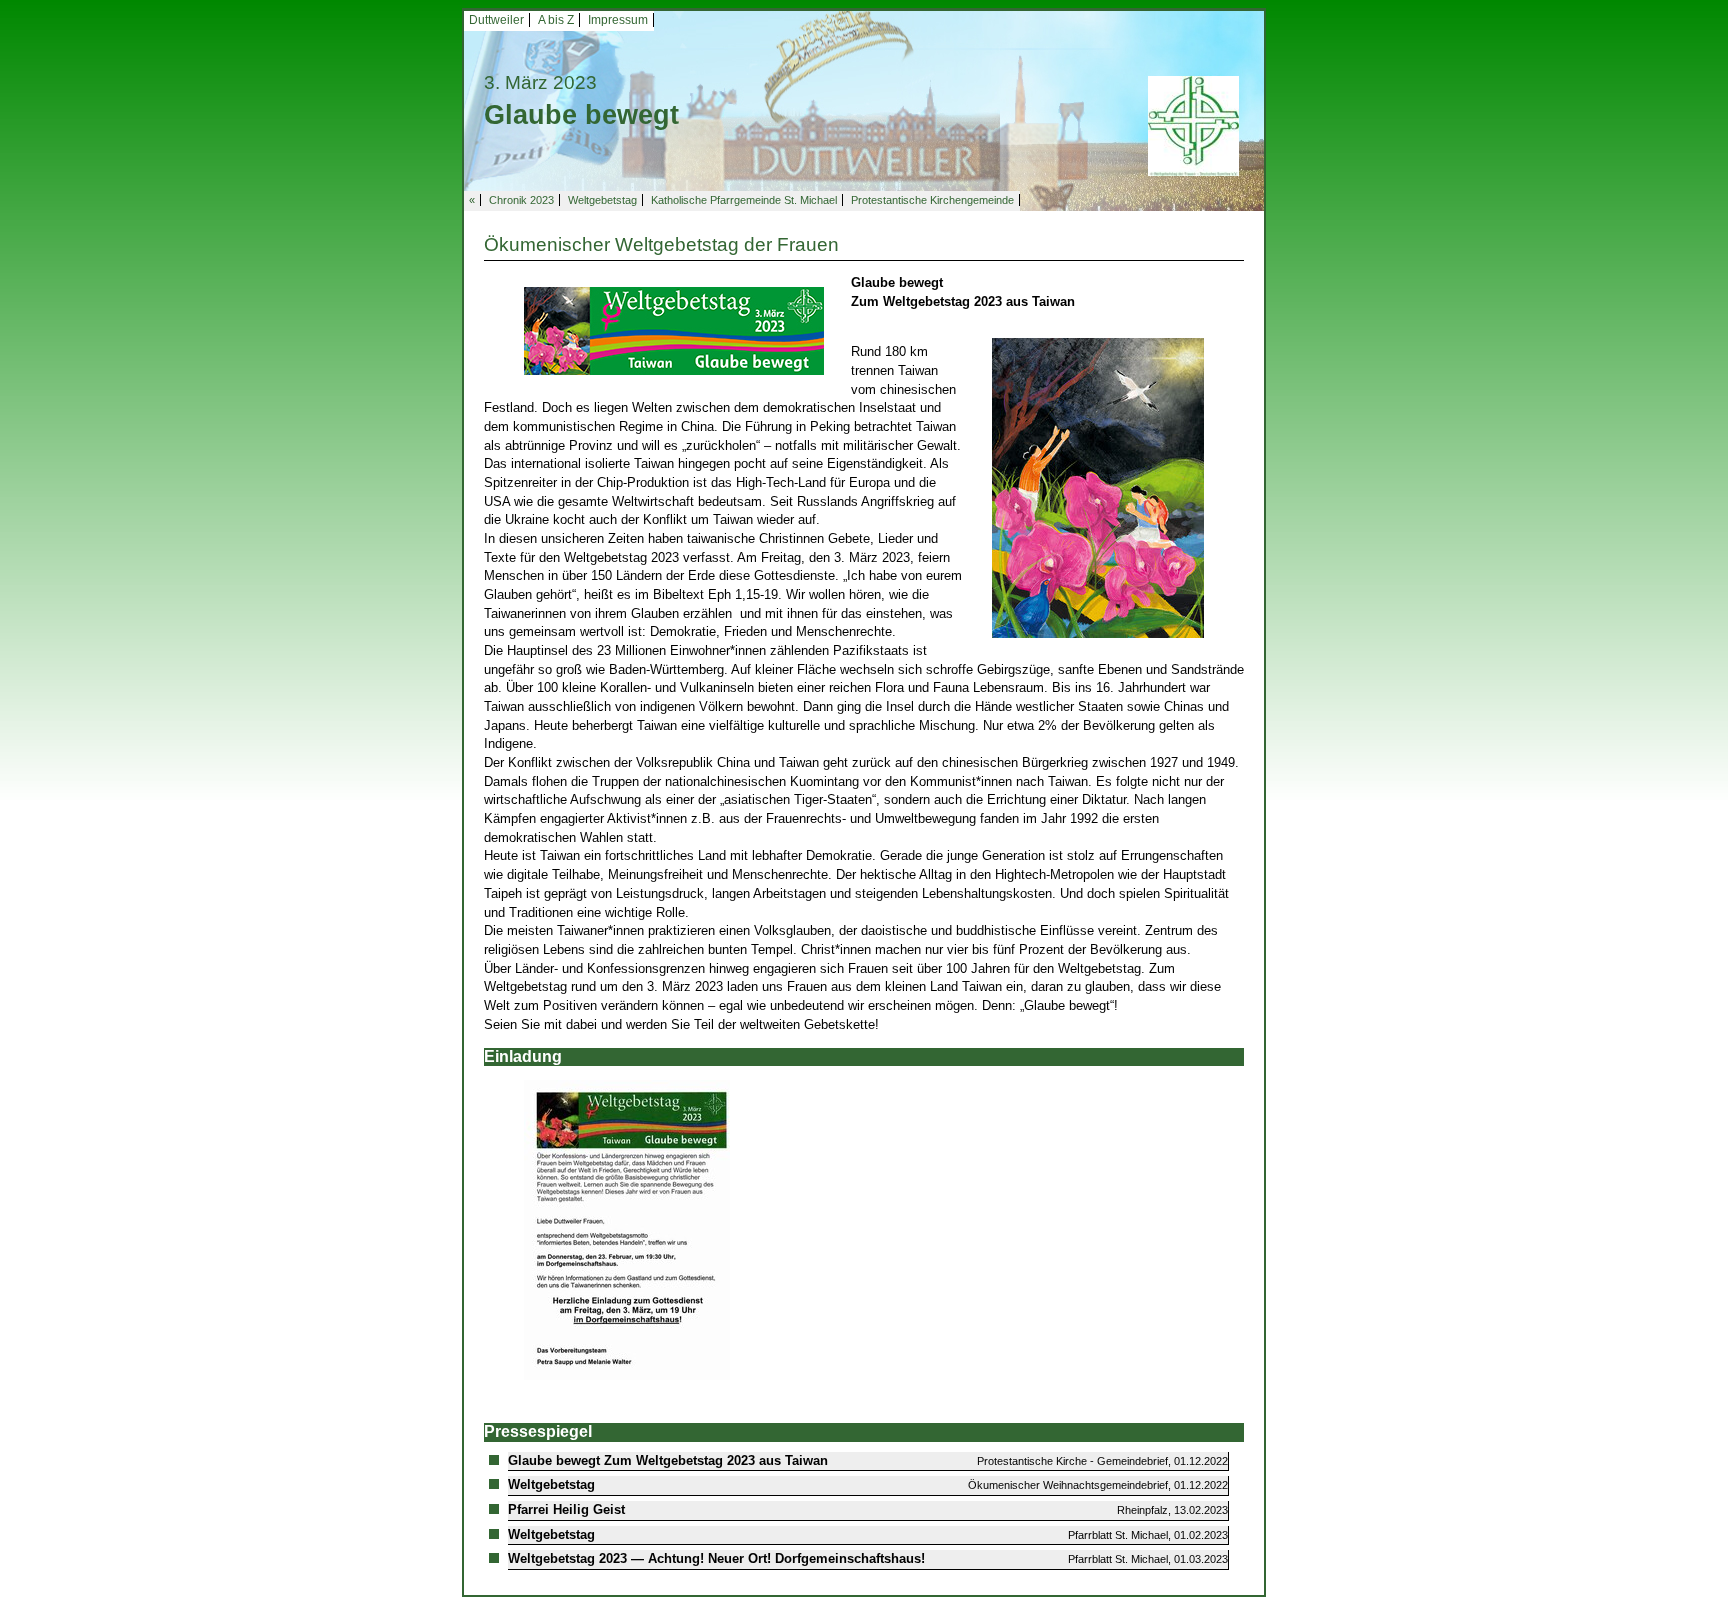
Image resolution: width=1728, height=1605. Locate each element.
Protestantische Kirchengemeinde (932, 200)
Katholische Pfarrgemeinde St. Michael (744, 200)
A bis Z (556, 20)
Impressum (618, 20)
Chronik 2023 (521, 200)
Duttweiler (496, 20)
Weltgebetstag (602, 200)
